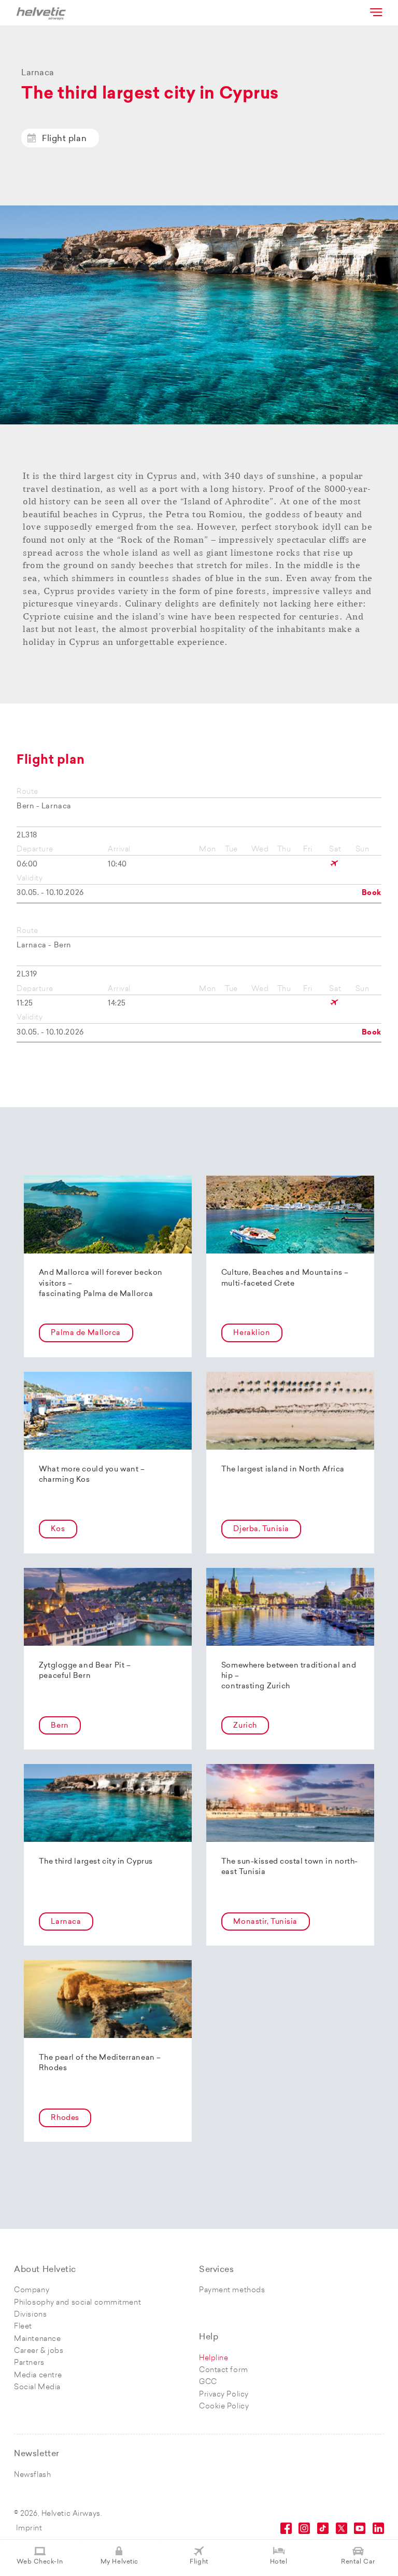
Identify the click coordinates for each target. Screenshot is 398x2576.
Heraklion (252, 1333)
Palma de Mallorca (86, 1333)
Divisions (30, 2315)
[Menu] (375, 12)
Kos (58, 1529)
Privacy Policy (224, 2395)
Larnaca (66, 1922)
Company (32, 2290)
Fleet (23, 2327)
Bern (60, 1726)
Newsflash (32, 2475)
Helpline (214, 2358)
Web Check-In (40, 2562)
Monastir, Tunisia (265, 1922)
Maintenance (37, 2339)
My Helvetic (119, 2562)
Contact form (224, 2370)
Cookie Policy (224, 2407)
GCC (208, 2382)
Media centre (38, 2375)
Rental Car (358, 2562)
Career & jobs (39, 2351)
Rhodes (65, 2118)
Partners (29, 2363)
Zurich (245, 1726)
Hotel (279, 2562)
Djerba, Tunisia (261, 1529)
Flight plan (64, 139)
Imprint (29, 2529)
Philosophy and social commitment (77, 2303)
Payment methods (232, 2290)
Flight (199, 2562)
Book (372, 893)
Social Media (37, 2387)
